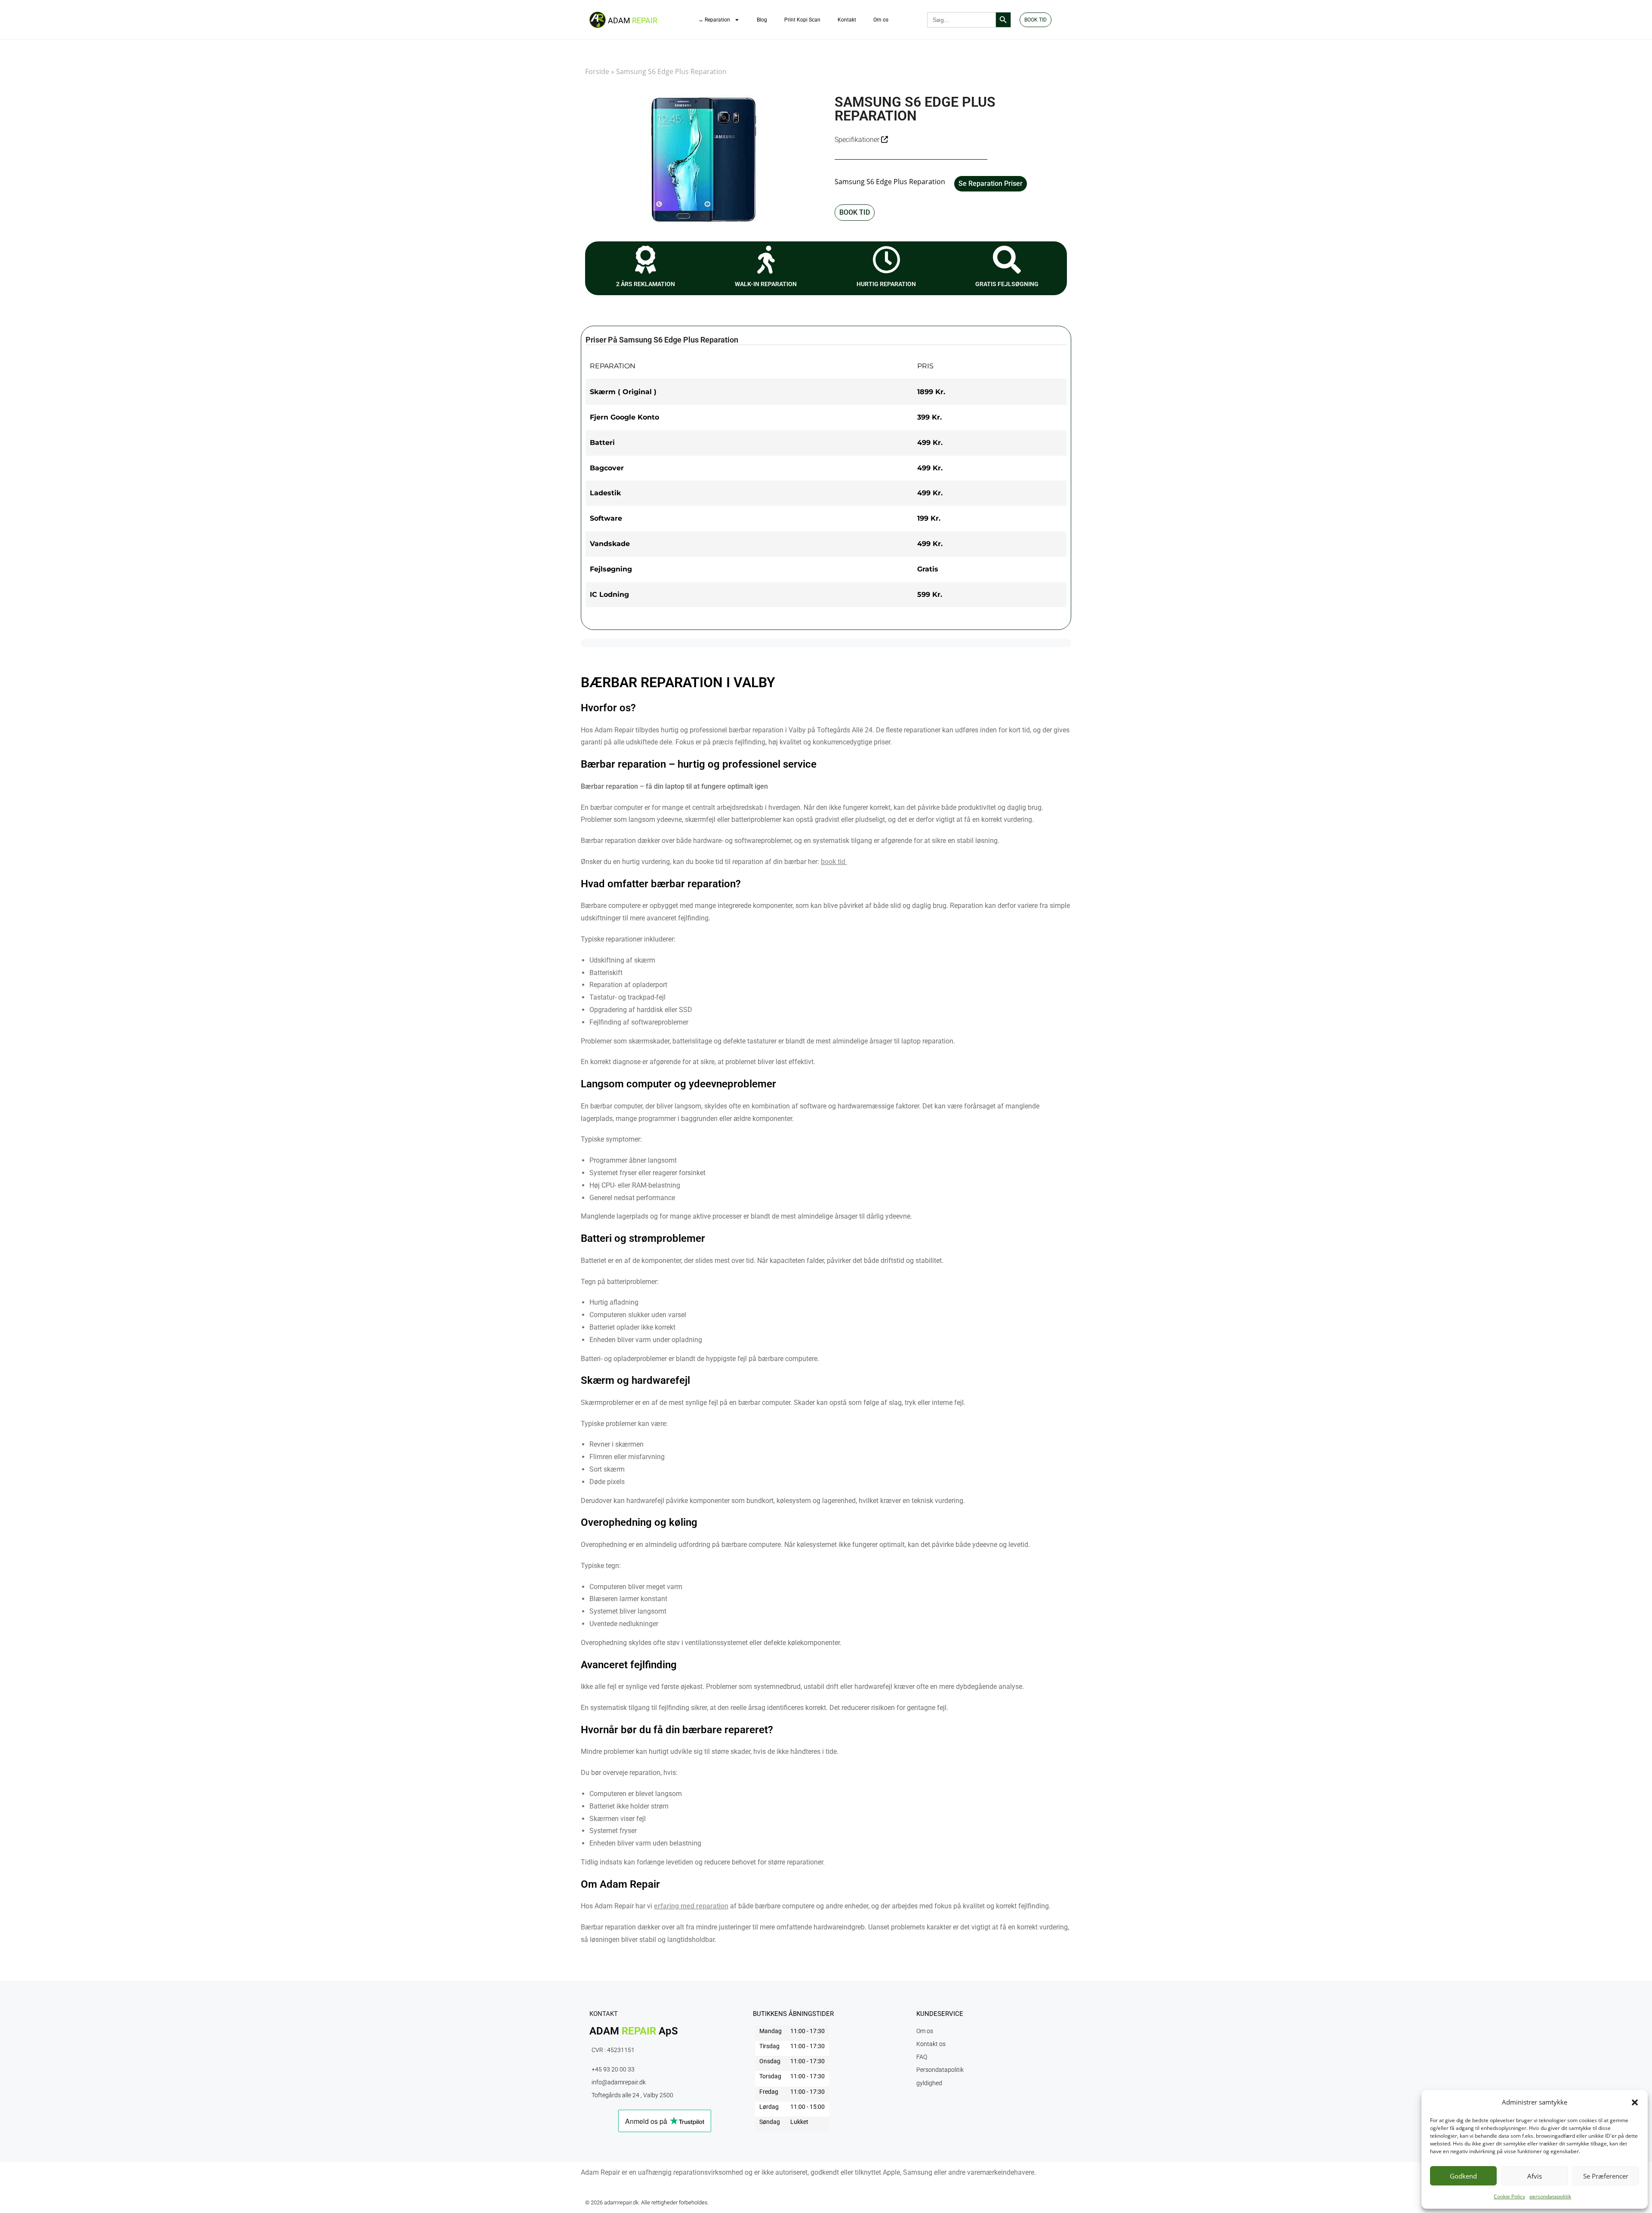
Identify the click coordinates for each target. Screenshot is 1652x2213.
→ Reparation (714, 20)
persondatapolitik (1550, 2196)
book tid (833, 862)
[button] (1635, 2102)
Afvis (1535, 2176)
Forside (597, 71)
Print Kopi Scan (802, 20)
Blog (762, 20)
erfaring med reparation (691, 1906)
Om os (881, 20)
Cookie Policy (1509, 2196)
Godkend (1463, 2176)
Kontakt (847, 20)
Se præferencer (1606, 2176)
